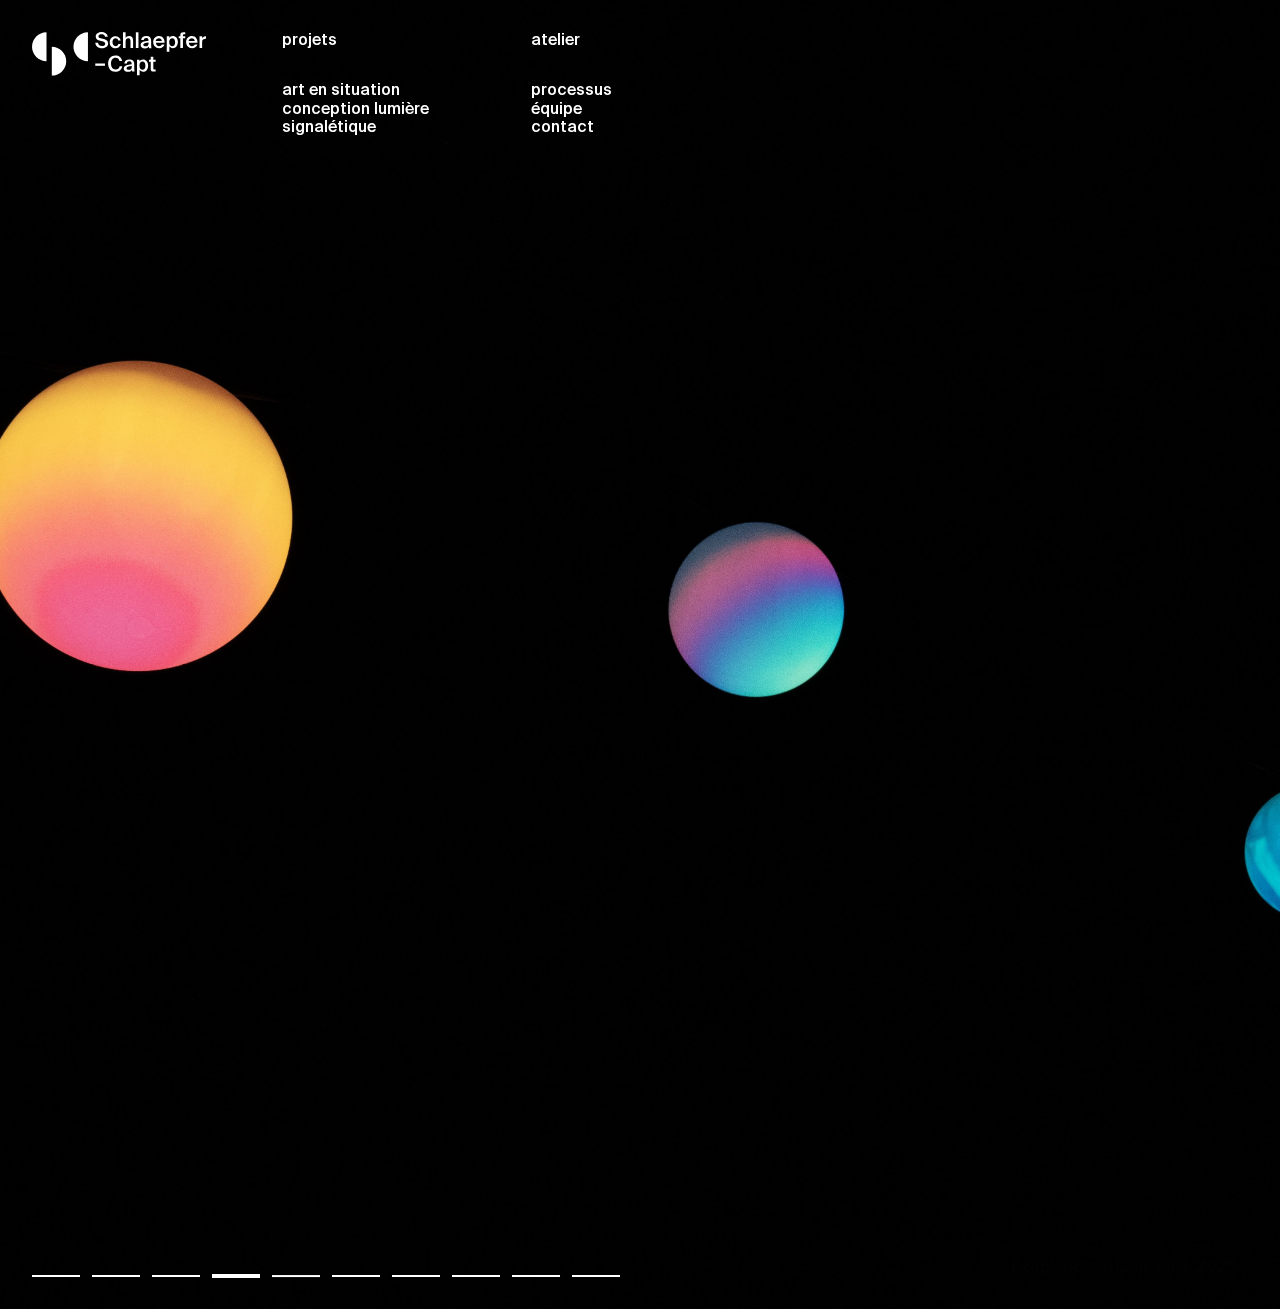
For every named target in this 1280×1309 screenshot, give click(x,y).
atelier (555, 41)
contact (562, 128)
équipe (556, 110)
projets (309, 41)
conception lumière (355, 110)
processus (571, 91)
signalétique (329, 128)
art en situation (341, 91)
